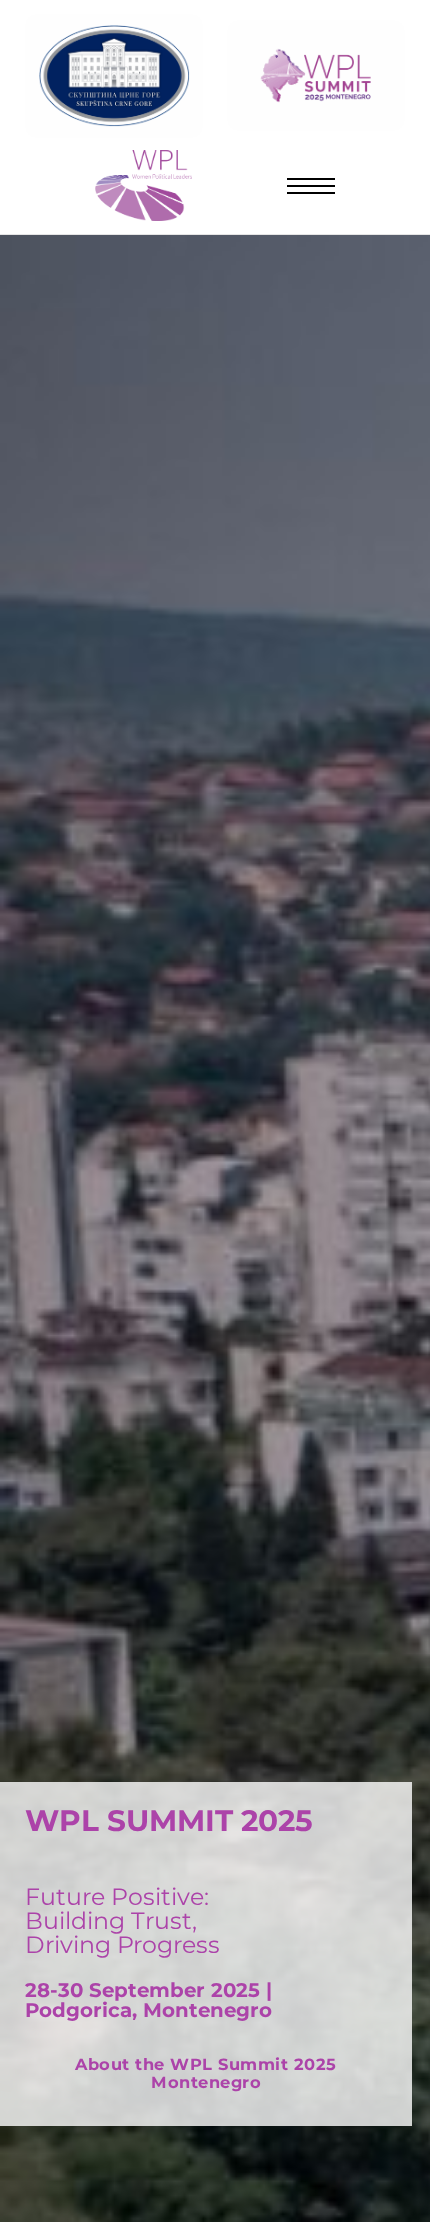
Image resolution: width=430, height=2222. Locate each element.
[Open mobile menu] (311, 186)
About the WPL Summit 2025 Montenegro (206, 2073)
